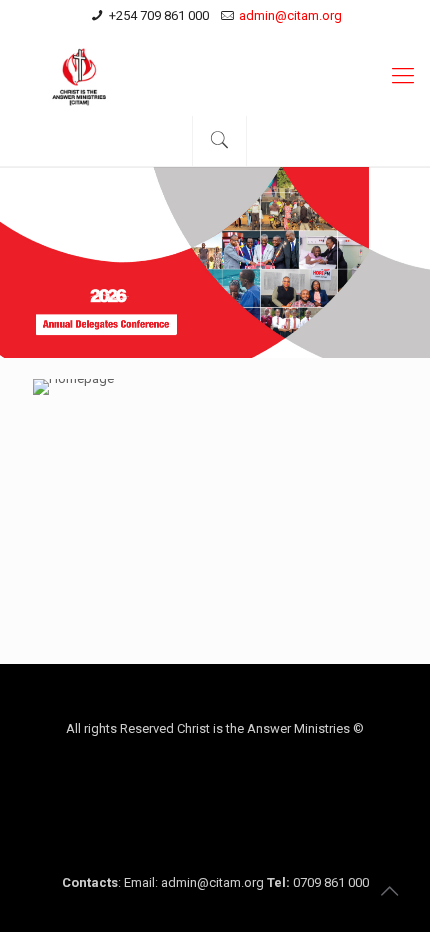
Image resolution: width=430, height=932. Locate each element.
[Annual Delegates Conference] (215, 76)
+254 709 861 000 (159, 15)
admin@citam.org (290, 15)
